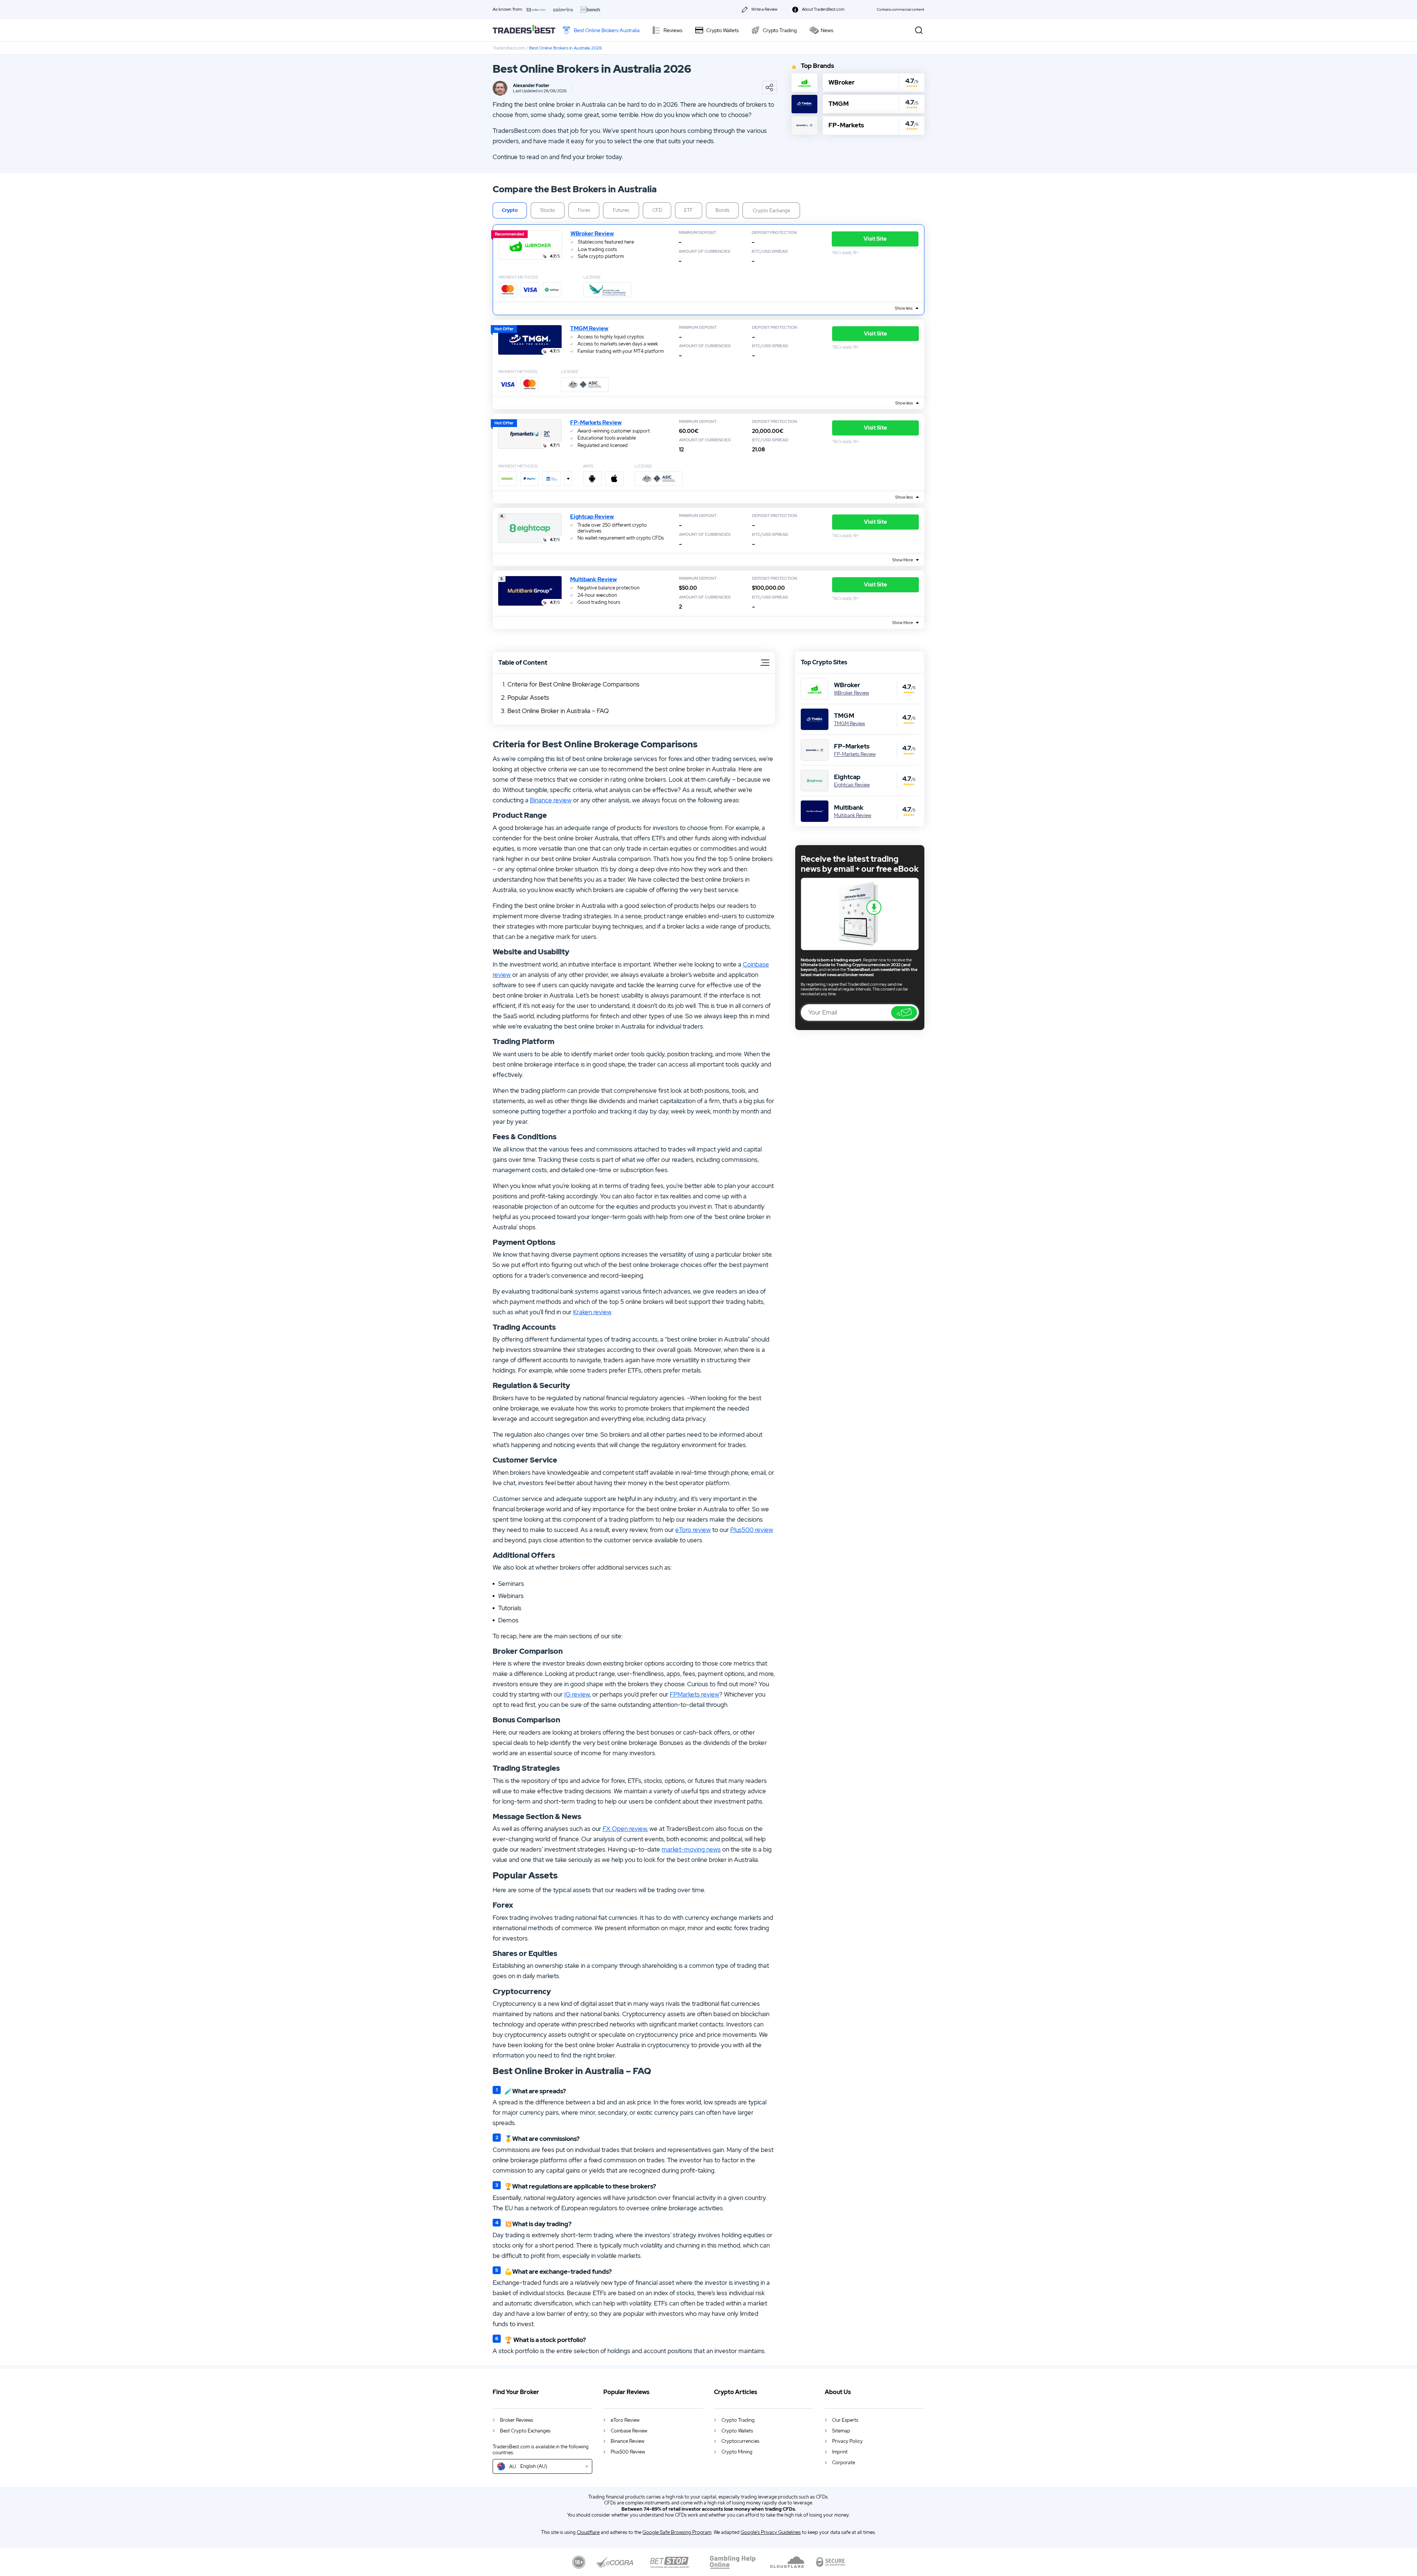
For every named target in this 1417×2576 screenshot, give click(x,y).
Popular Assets (528, 698)
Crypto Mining (737, 2452)
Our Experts (845, 2420)
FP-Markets (846, 125)
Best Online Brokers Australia (607, 30)
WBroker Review (592, 234)
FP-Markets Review (596, 423)
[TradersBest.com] (524, 30)
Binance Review (628, 2441)
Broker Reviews (517, 2420)
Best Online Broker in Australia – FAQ (558, 711)
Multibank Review (594, 579)
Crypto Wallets (723, 30)
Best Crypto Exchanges (525, 2431)
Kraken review (592, 1312)
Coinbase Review (629, 2431)
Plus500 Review (628, 2452)
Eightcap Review (592, 517)
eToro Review (625, 2420)
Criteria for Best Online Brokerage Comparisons (573, 684)
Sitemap (841, 2431)
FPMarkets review (694, 1694)
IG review (577, 1694)
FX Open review (625, 1829)
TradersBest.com (509, 48)
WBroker (842, 82)
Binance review (551, 800)
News (827, 30)
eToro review (693, 1530)
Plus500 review (752, 1530)
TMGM (839, 104)
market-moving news (691, 1849)
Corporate (844, 2463)
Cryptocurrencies (740, 2441)
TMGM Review (589, 328)
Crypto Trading (780, 30)
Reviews (673, 30)
